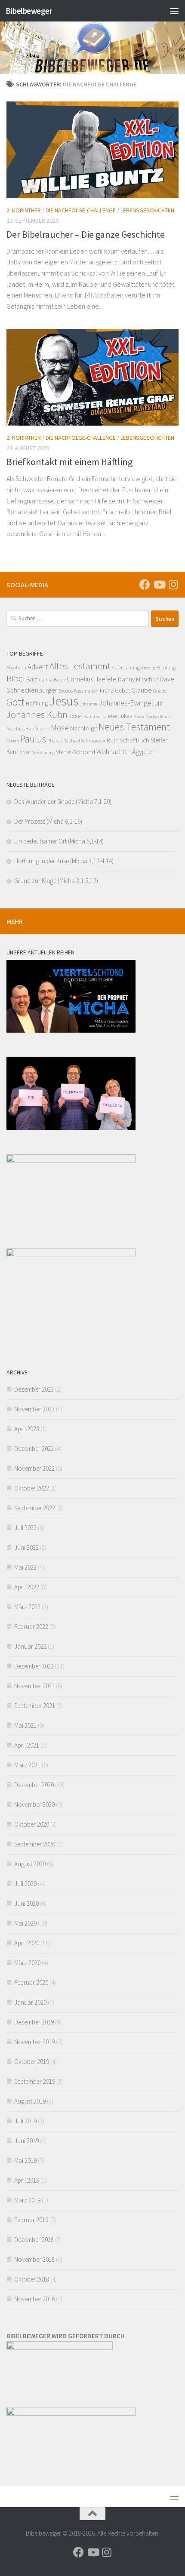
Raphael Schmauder (84, 741)
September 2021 (35, 1706)
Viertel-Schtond (76, 752)
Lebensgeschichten (147, 210)
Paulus (33, 739)
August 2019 (30, 2101)
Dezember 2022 (34, 1449)
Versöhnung (43, 753)
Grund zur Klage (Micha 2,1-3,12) (56, 881)
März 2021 (27, 1765)
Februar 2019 (31, 2220)
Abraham (16, 667)
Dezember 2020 (34, 1785)
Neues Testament (134, 727)
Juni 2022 (26, 1547)
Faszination (86, 691)
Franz (107, 690)
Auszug (148, 668)
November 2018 (34, 2259)
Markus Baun (158, 716)
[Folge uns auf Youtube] (159, 584)
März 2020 (27, 1963)
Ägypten (144, 751)
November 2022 (34, 1468)
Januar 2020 (30, 2002)
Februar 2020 (31, 1983)
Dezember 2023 (34, 1389)
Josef (76, 716)
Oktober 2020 (32, 1824)
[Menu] (174, 11)
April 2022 (27, 1587)
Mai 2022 (25, 1567)
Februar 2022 (31, 1627)
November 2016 (34, 2299)
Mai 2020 (25, 1923)
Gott (15, 702)
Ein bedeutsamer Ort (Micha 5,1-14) (59, 841)
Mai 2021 (25, 1725)
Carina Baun (52, 680)
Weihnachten (114, 752)
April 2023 (27, 1429)
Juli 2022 (25, 1528)
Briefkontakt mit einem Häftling (69, 462)
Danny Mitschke (138, 679)
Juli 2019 (25, 2121)
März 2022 (27, 1607)
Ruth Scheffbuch (128, 740)
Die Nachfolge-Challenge (81, 210)
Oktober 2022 (32, 1488)
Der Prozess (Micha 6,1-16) (48, 821)
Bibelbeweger (29, 11)
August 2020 (30, 1864)
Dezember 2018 (34, 2240)
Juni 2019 (26, 2141)
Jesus (64, 701)
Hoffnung (37, 703)
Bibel (16, 678)
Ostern (13, 741)
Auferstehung (126, 667)
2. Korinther (24, 210)
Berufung (166, 668)
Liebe (110, 716)
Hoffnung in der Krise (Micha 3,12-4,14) (64, 861)
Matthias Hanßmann (28, 729)
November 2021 (34, 1686)
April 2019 (27, 2180)
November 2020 (34, 1805)
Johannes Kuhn (37, 715)
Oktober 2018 (32, 2279)
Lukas (125, 716)
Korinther (93, 716)
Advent (38, 667)
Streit (25, 752)
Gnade (160, 691)
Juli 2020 (25, 1884)
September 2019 (35, 2081)
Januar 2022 (30, 1646)
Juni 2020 (26, 1903)
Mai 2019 (25, 2160)
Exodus (66, 691)
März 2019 (27, 2200)
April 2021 (27, 1745)
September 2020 (35, 1844)
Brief (32, 679)
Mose (60, 727)
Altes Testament (80, 666)
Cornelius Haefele (92, 679)
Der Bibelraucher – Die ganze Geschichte (86, 234)
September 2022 (35, 1508)
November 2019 (34, 2042)
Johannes (89, 704)
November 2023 (34, 1409)
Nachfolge (84, 728)
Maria (139, 716)
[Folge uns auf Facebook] (145, 584)
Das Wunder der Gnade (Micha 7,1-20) (63, 802)
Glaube (142, 690)
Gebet (122, 690)
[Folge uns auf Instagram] (173, 584)
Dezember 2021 (34, 1666)
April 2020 (27, 1943)
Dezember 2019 (34, 2022)
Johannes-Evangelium (131, 703)
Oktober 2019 (32, 2062)
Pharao (55, 741)
